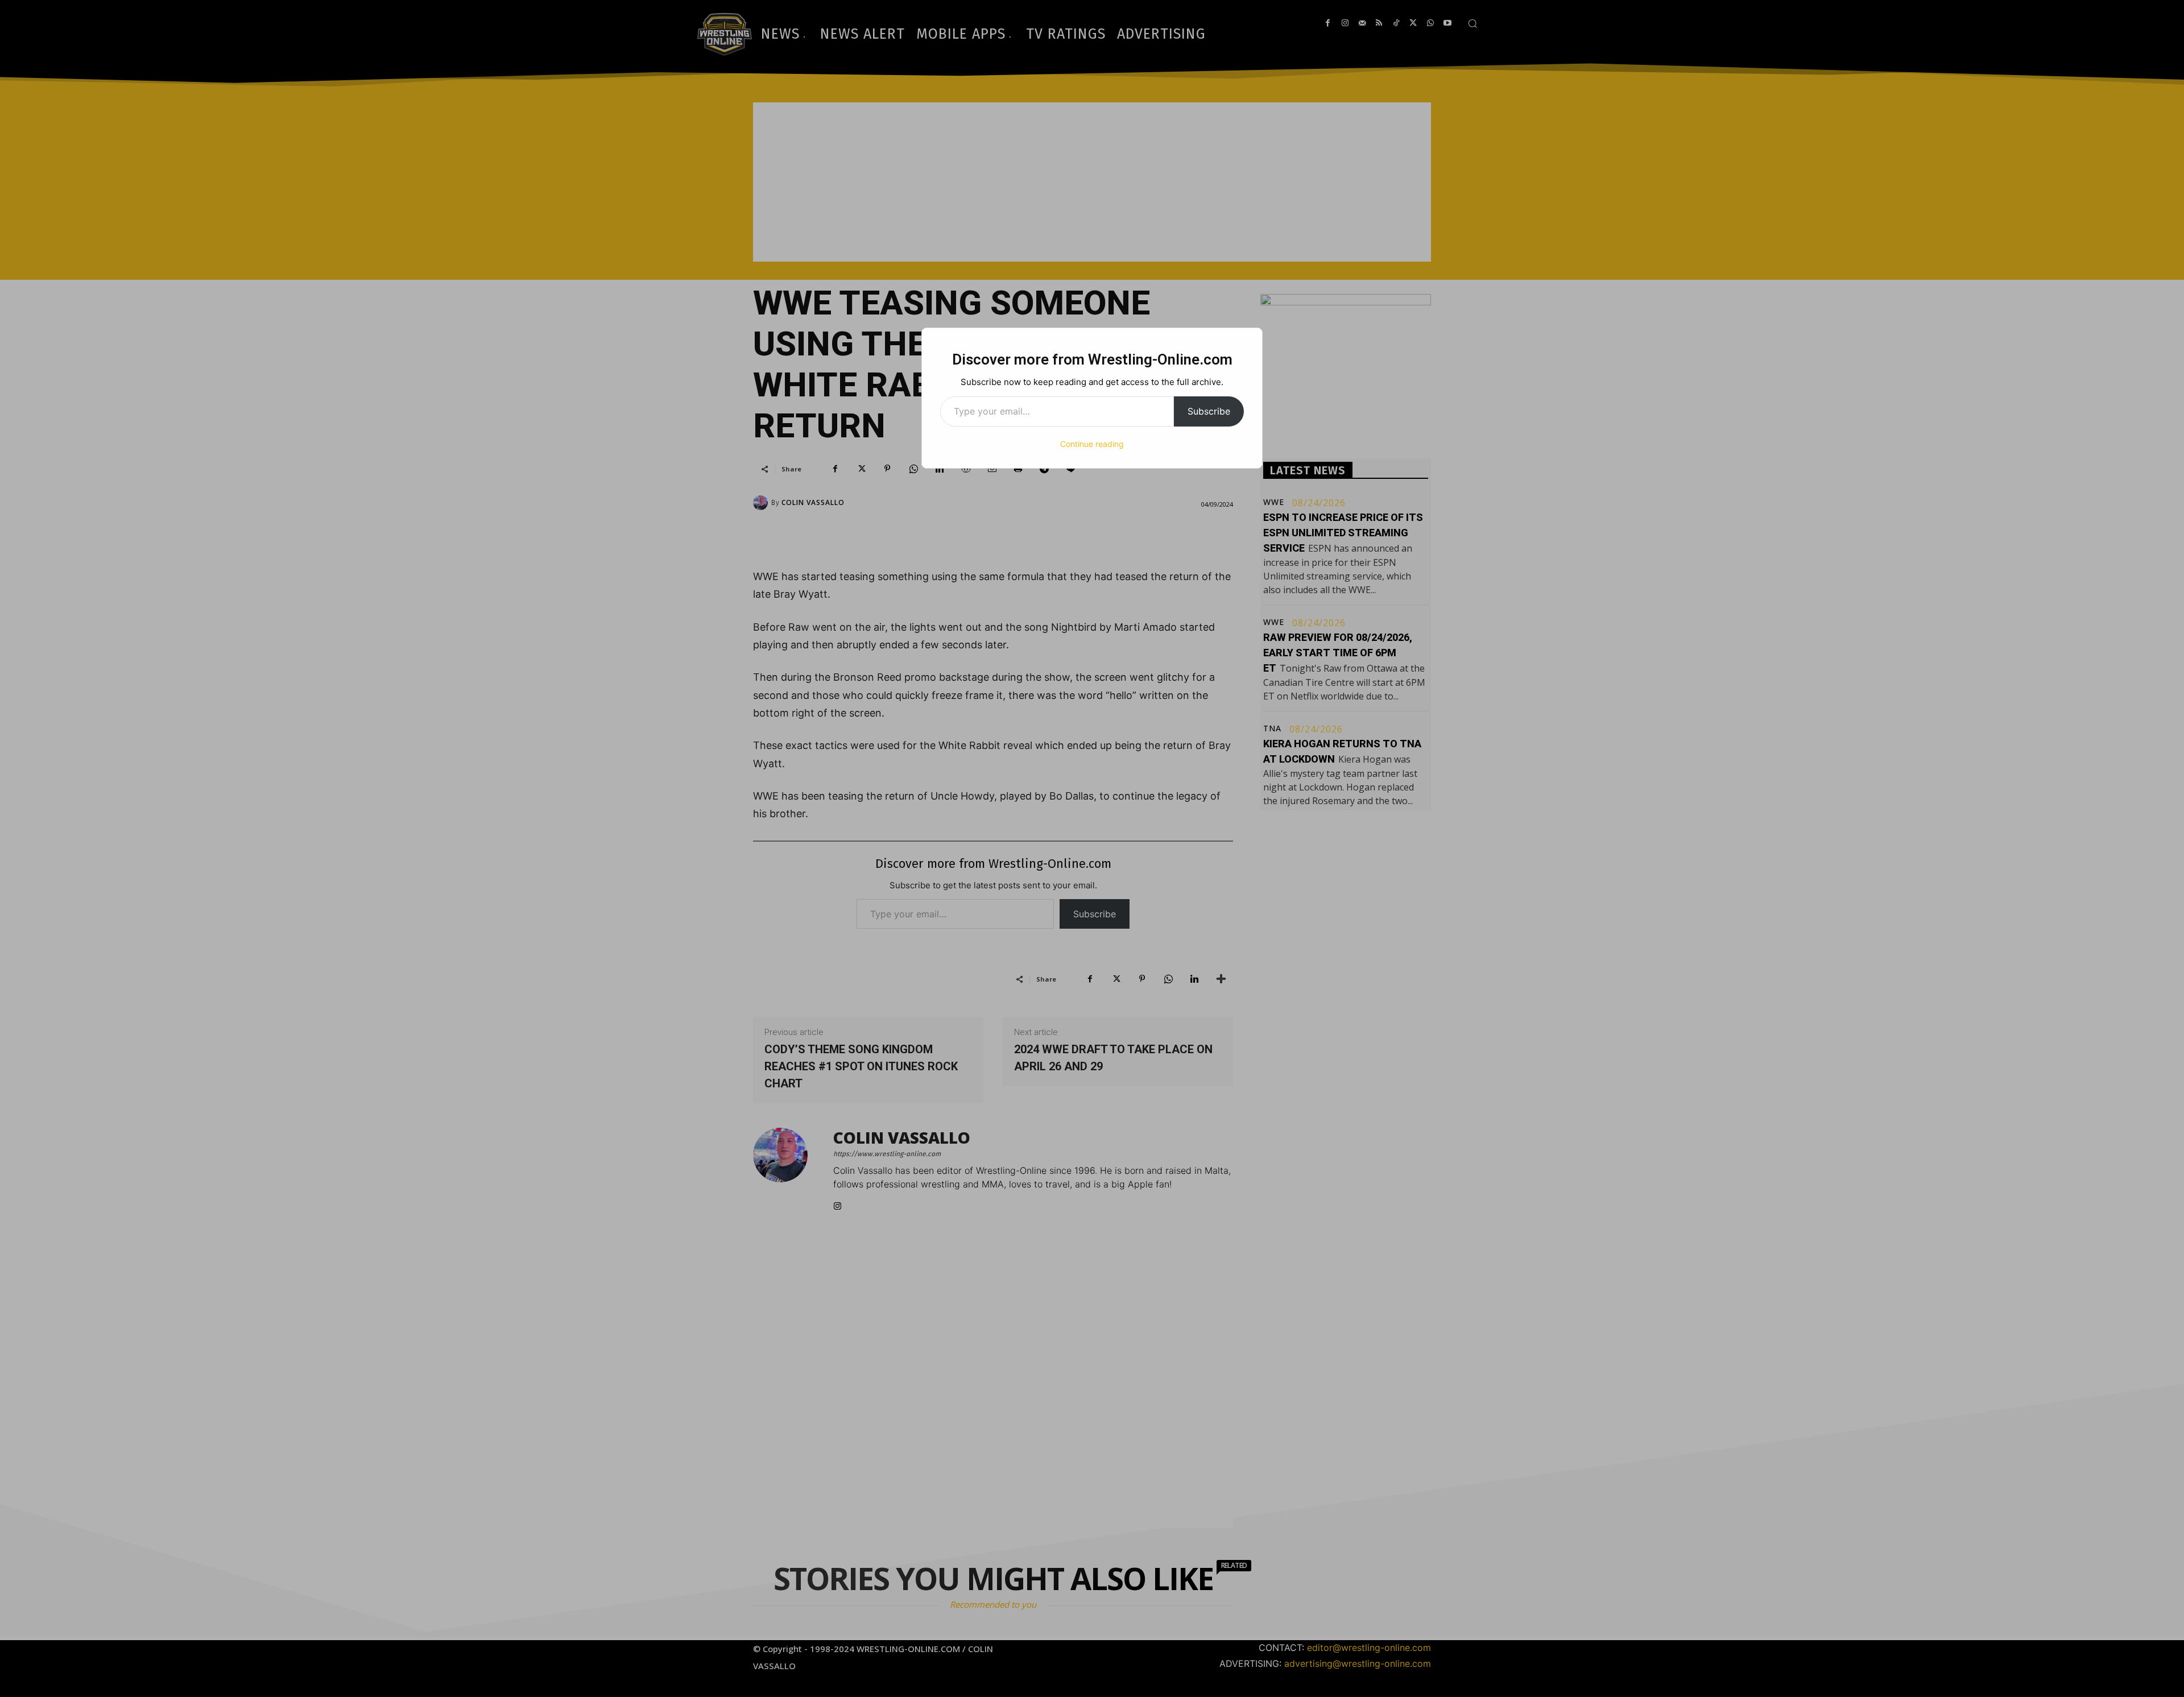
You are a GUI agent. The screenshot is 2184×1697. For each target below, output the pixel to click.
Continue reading (1092, 444)
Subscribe (1209, 411)
